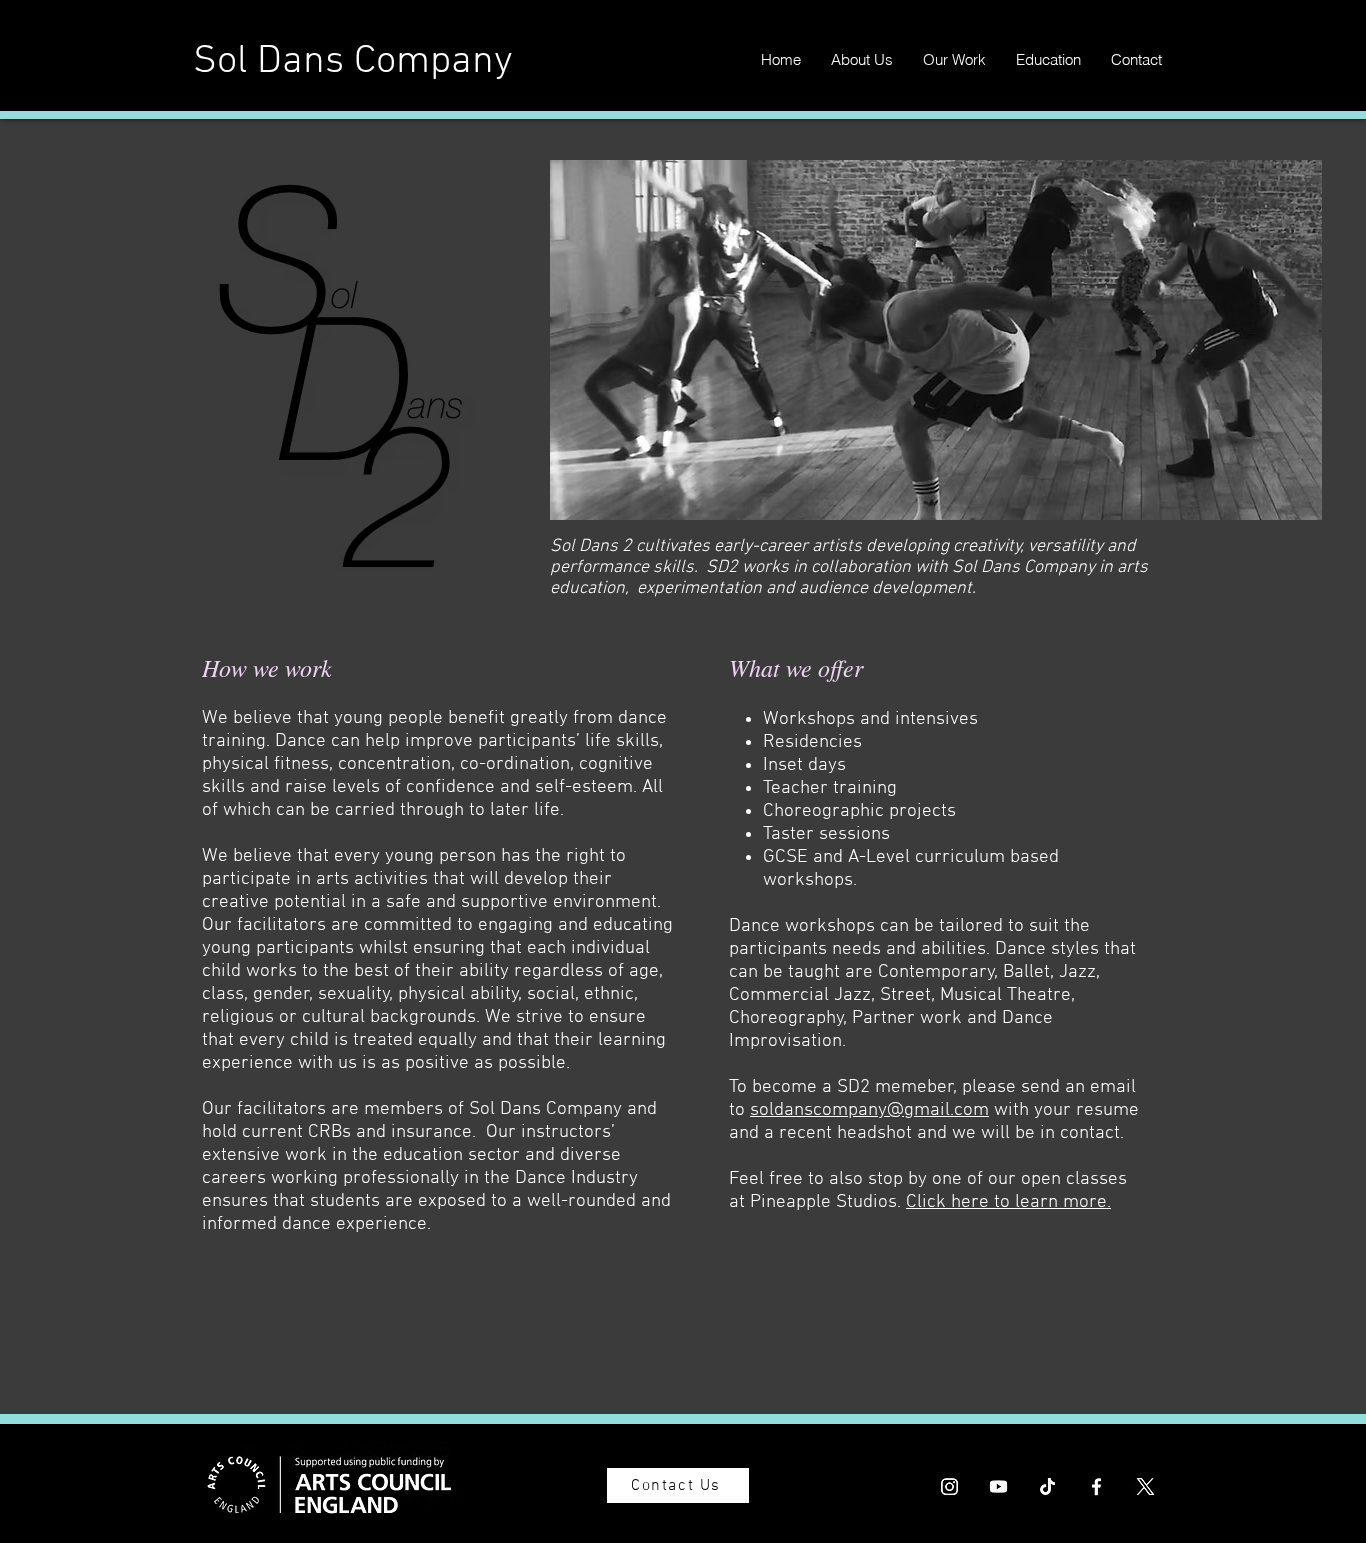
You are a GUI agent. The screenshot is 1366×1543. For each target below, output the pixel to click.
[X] (1145, 1486)
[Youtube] (998, 1486)
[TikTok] (1047, 1486)
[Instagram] (949, 1486)
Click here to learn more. (1008, 1202)
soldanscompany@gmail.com (869, 1110)
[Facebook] (1096, 1486)
